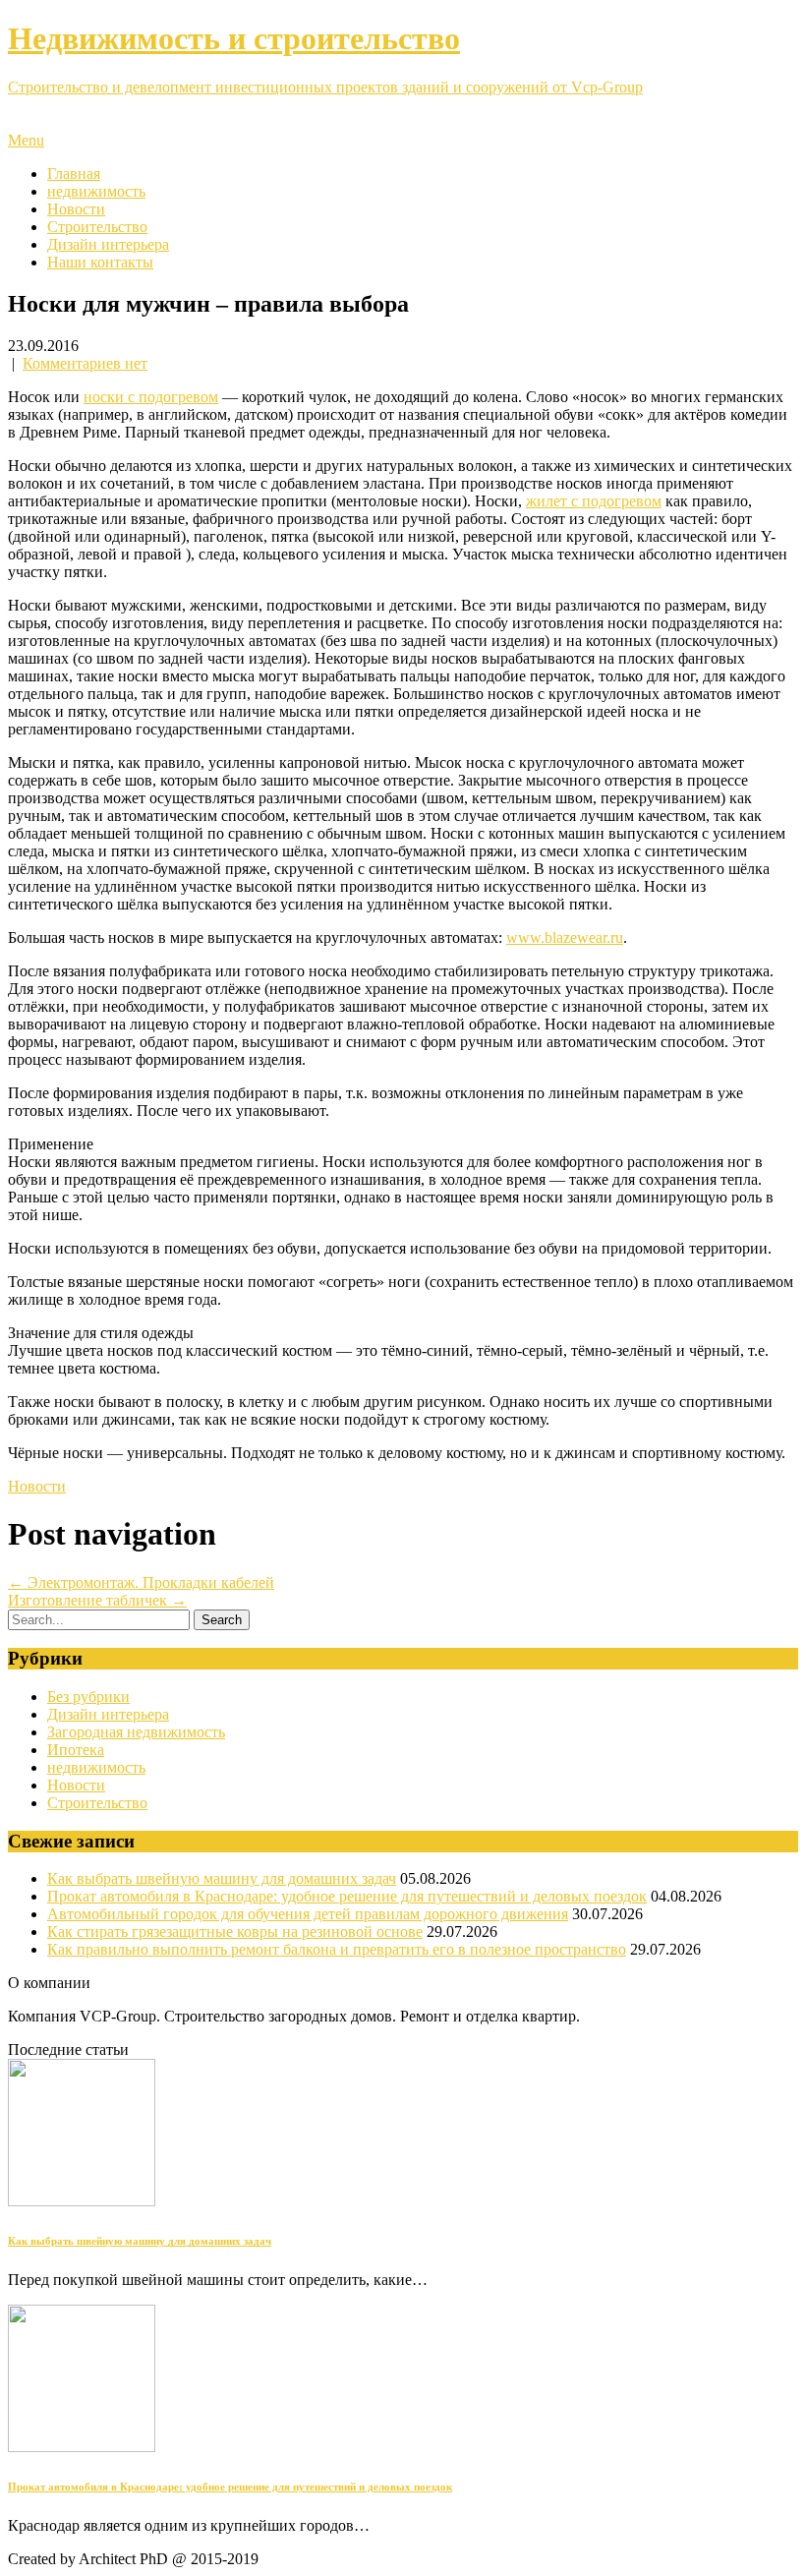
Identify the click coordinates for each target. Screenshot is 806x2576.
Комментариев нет (85, 363)
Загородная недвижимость (136, 1732)
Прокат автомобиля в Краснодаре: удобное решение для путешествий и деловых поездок (347, 1896)
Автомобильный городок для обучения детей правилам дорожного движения (308, 1914)
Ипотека (76, 1750)
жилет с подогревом (594, 501)
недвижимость (96, 191)
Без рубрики (88, 1697)
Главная (74, 174)
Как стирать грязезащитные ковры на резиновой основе (235, 1932)
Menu (26, 140)
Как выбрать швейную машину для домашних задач (222, 1878)
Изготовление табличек (97, 1600)
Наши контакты (100, 262)
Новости (76, 209)
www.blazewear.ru (565, 937)
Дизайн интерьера (108, 244)
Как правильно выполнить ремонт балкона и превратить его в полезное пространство (337, 1949)
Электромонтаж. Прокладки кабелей (141, 1582)
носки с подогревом (151, 397)
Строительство (97, 227)
